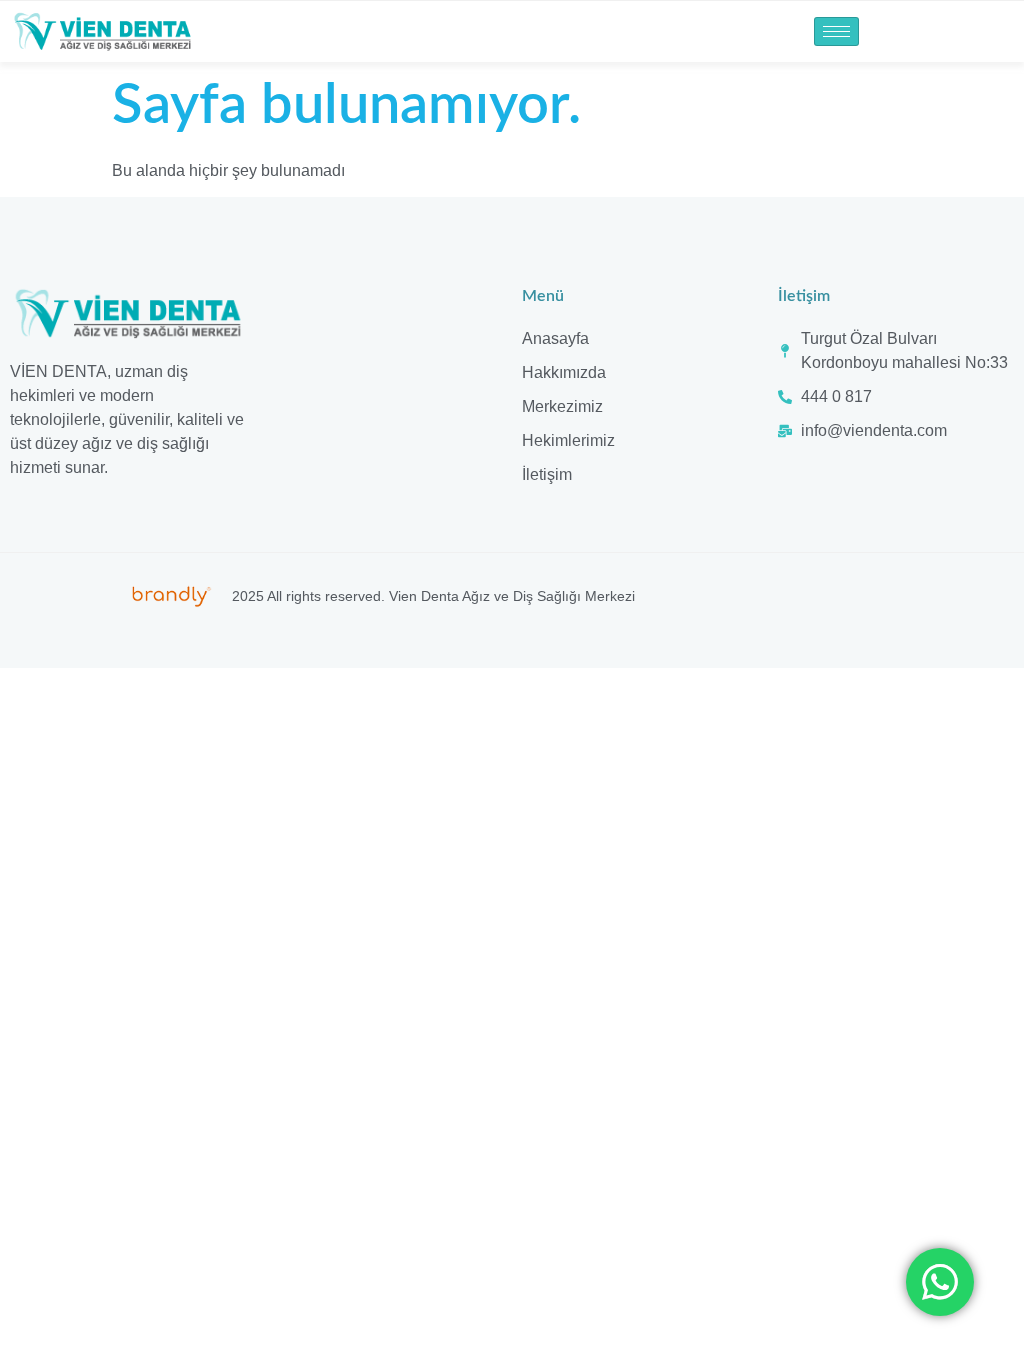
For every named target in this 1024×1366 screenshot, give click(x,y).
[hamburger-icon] (836, 31)
